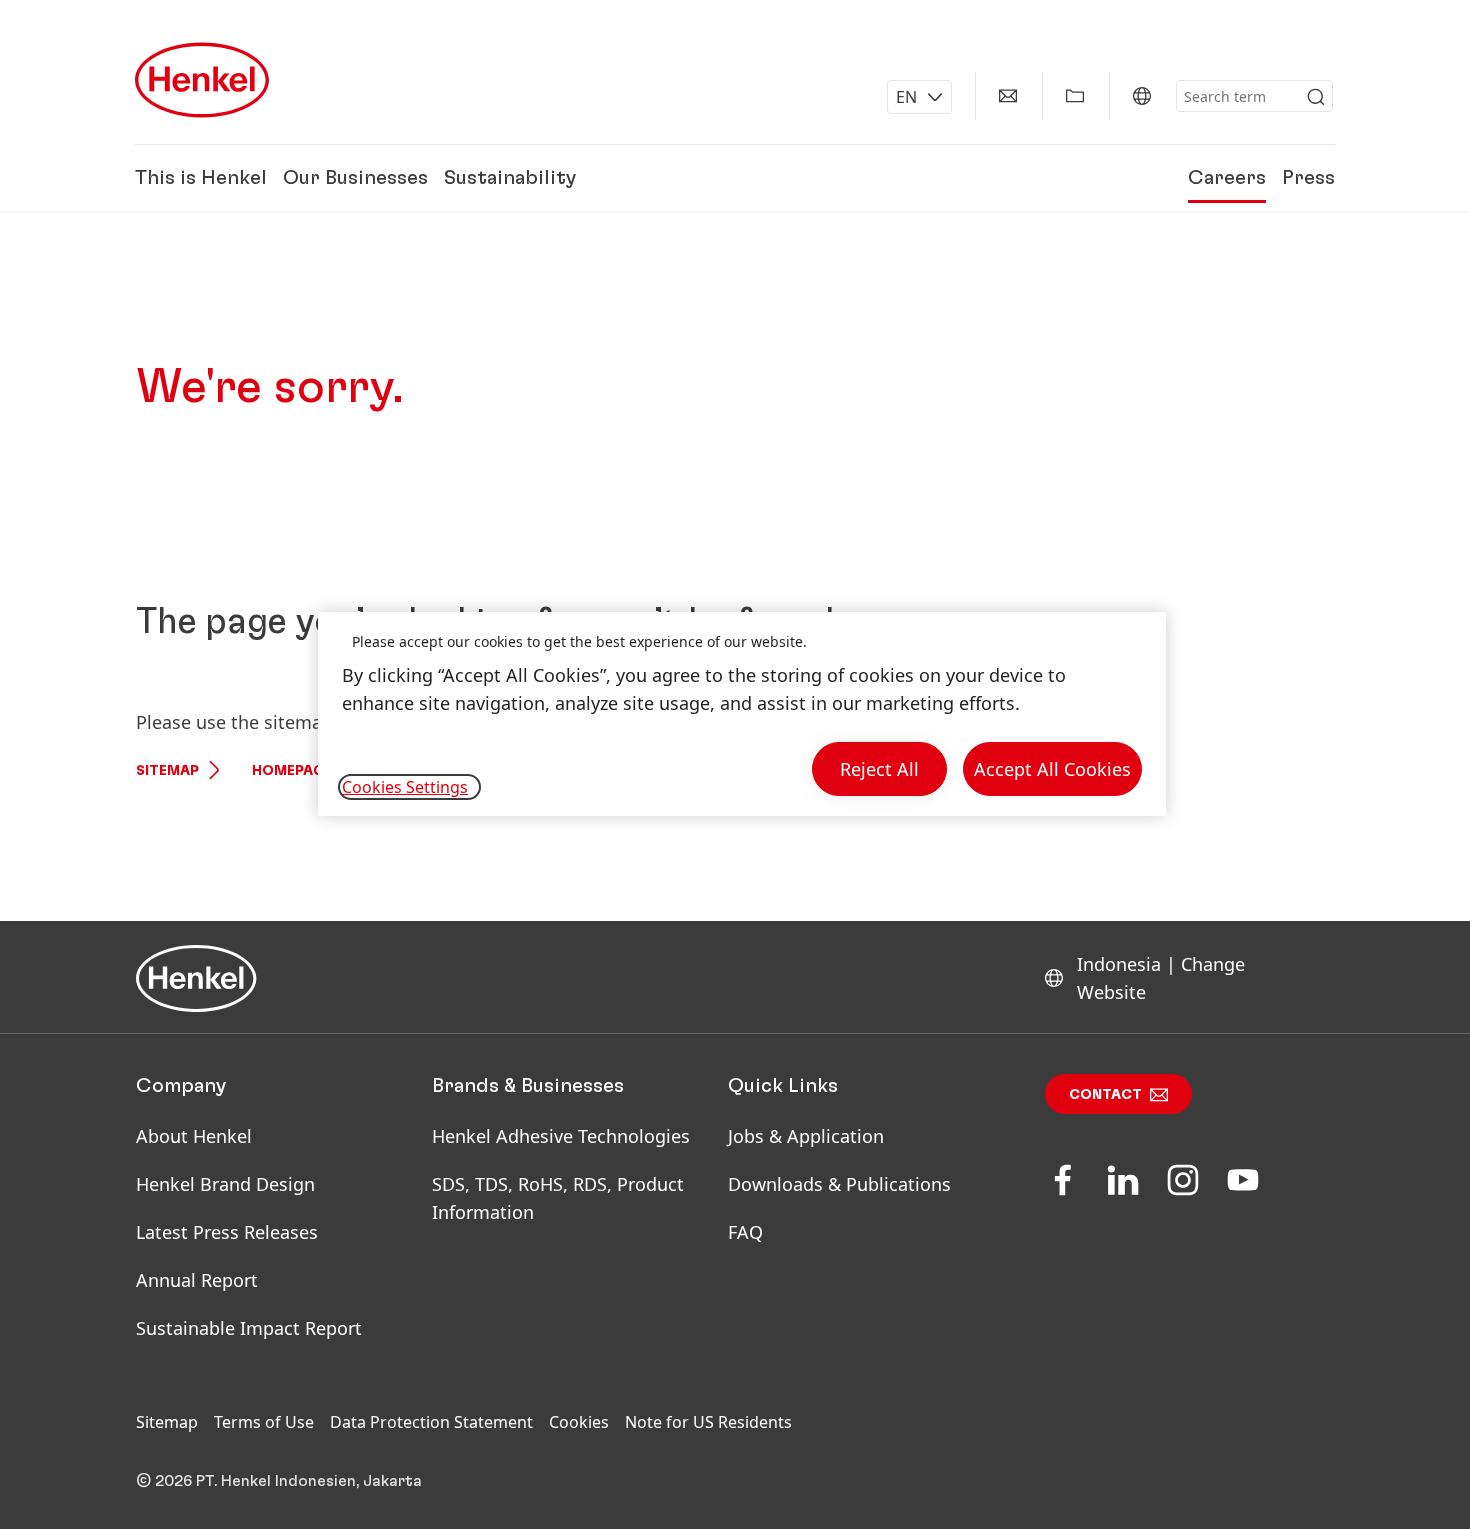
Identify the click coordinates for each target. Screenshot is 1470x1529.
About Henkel (194, 1136)
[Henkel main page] (202, 80)
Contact (1105, 1095)
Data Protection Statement (431, 1422)
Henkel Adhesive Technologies (561, 1136)
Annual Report (197, 1280)
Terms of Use (264, 1422)
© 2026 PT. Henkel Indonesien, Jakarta (279, 1481)
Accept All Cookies (1052, 769)
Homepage (292, 771)
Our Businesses (355, 178)
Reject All (879, 769)
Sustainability (510, 178)
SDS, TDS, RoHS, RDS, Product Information (558, 1198)
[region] (742, 714)
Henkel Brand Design (225, 1184)
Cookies (579, 1422)
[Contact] (1008, 96)
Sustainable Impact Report (249, 1328)
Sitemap (167, 771)
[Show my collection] (1075, 96)
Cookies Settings (405, 787)
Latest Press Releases (227, 1232)
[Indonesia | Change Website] (1142, 96)
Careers (1227, 178)
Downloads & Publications (839, 1184)
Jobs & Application (806, 1136)
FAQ (745, 1232)
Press (1308, 178)
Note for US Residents (708, 1422)
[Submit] (1316, 97)
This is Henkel (201, 178)
